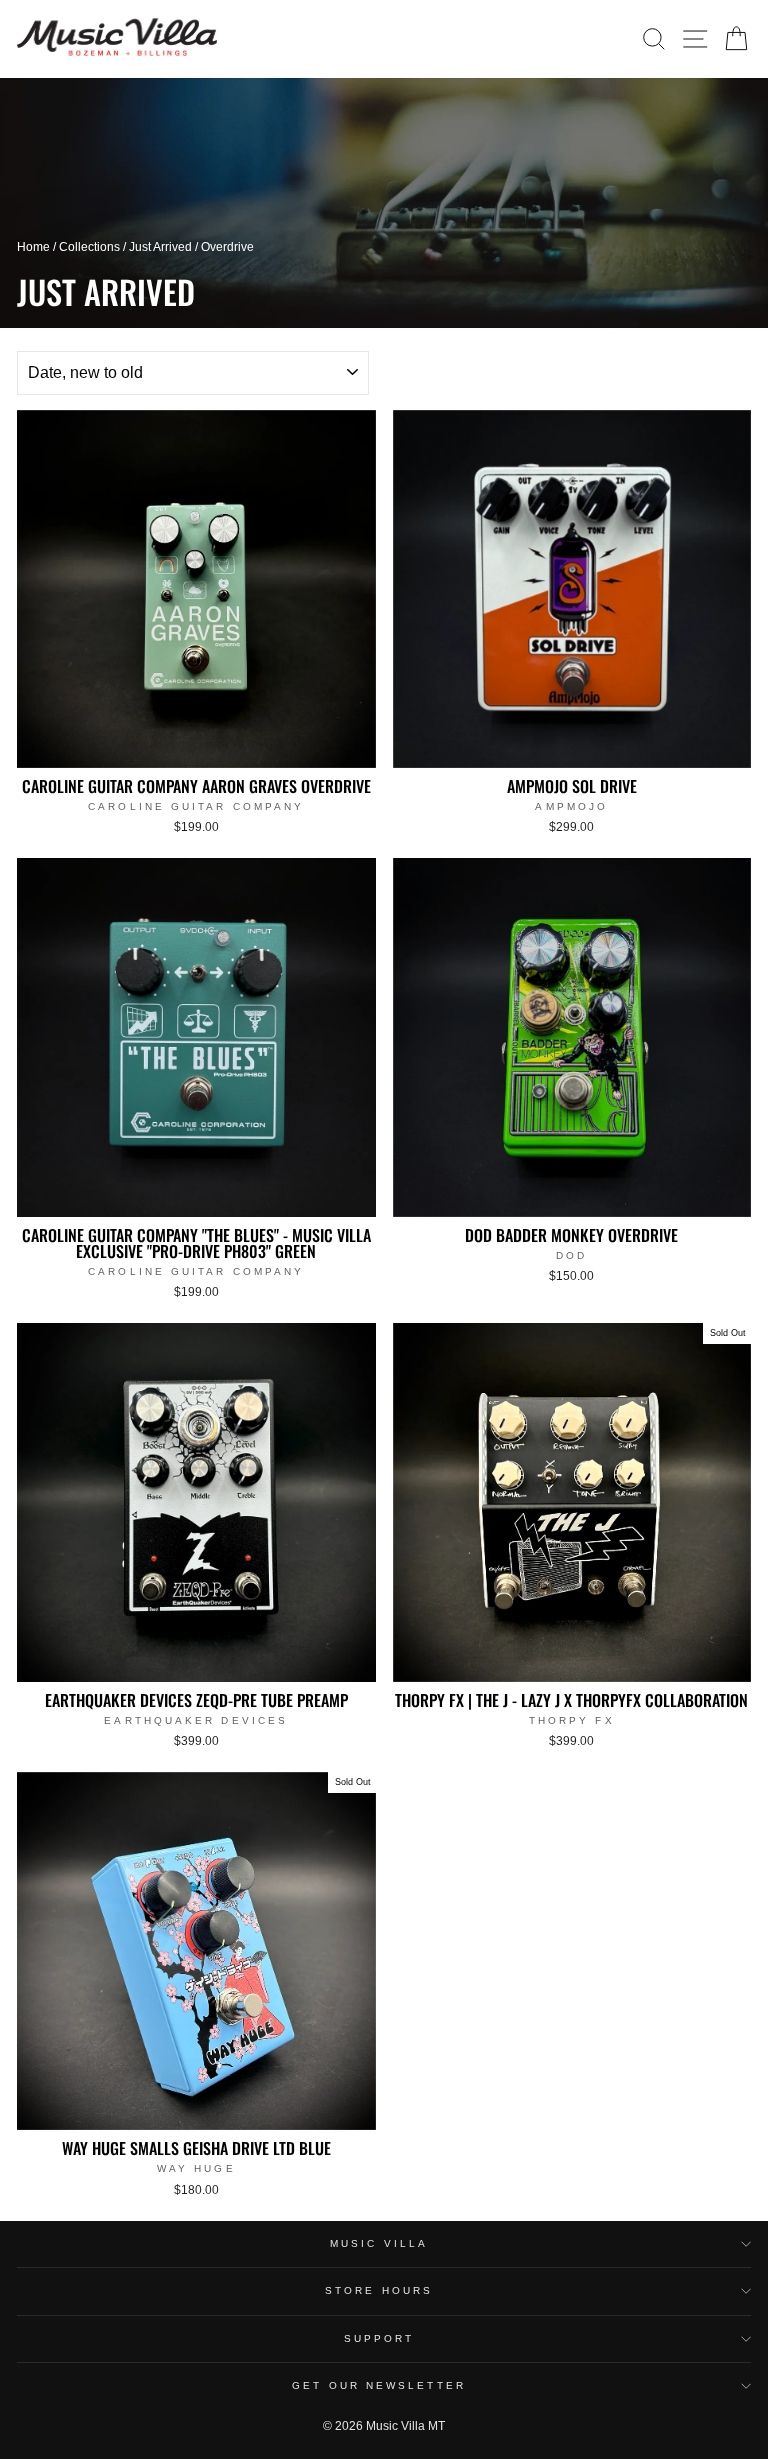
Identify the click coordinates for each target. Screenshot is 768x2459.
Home (33, 247)
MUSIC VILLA (379, 2243)
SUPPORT (379, 2338)
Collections (89, 247)
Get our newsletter (379, 2385)
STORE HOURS (379, 2290)
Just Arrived (160, 247)
